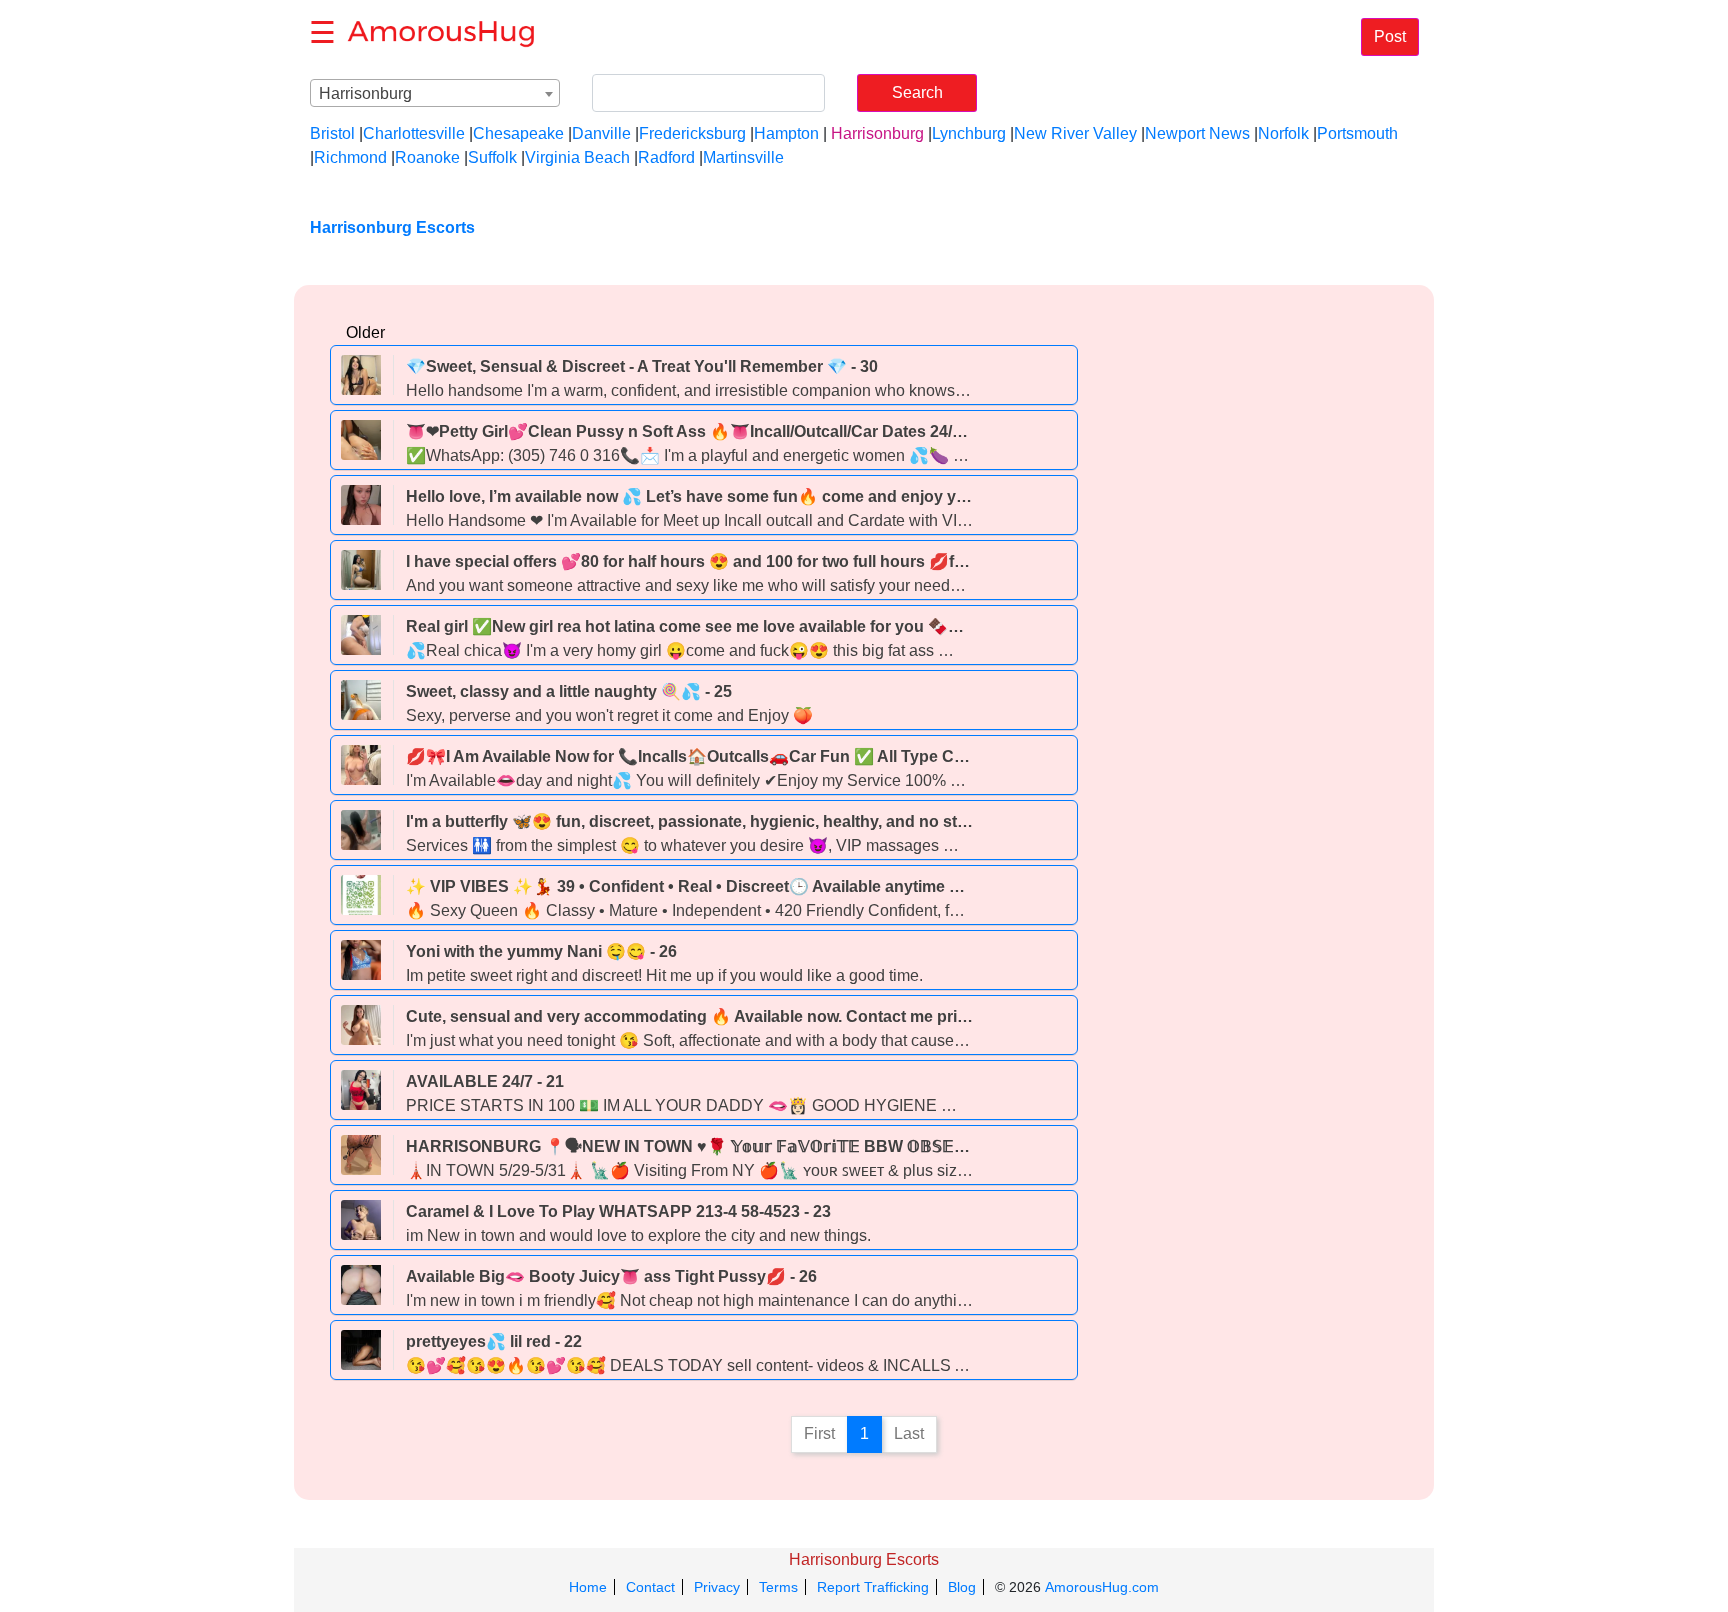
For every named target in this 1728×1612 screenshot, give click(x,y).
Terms (778, 1587)
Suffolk (492, 157)
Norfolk (1283, 133)
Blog (962, 1587)
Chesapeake (518, 133)
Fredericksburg (692, 133)
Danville (601, 133)
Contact (650, 1587)
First (819, 1433)
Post (1390, 36)
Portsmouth (1357, 133)
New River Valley (1075, 133)
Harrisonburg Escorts (864, 1559)
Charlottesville (414, 133)
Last (909, 1433)
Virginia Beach (577, 157)
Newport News (1197, 133)
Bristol (332, 133)
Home (588, 1587)
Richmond (350, 157)
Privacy (717, 1587)
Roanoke (427, 157)
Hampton (786, 133)
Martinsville (743, 157)
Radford (666, 157)
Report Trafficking (873, 1587)
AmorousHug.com (1102, 1587)
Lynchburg (969, 133)
